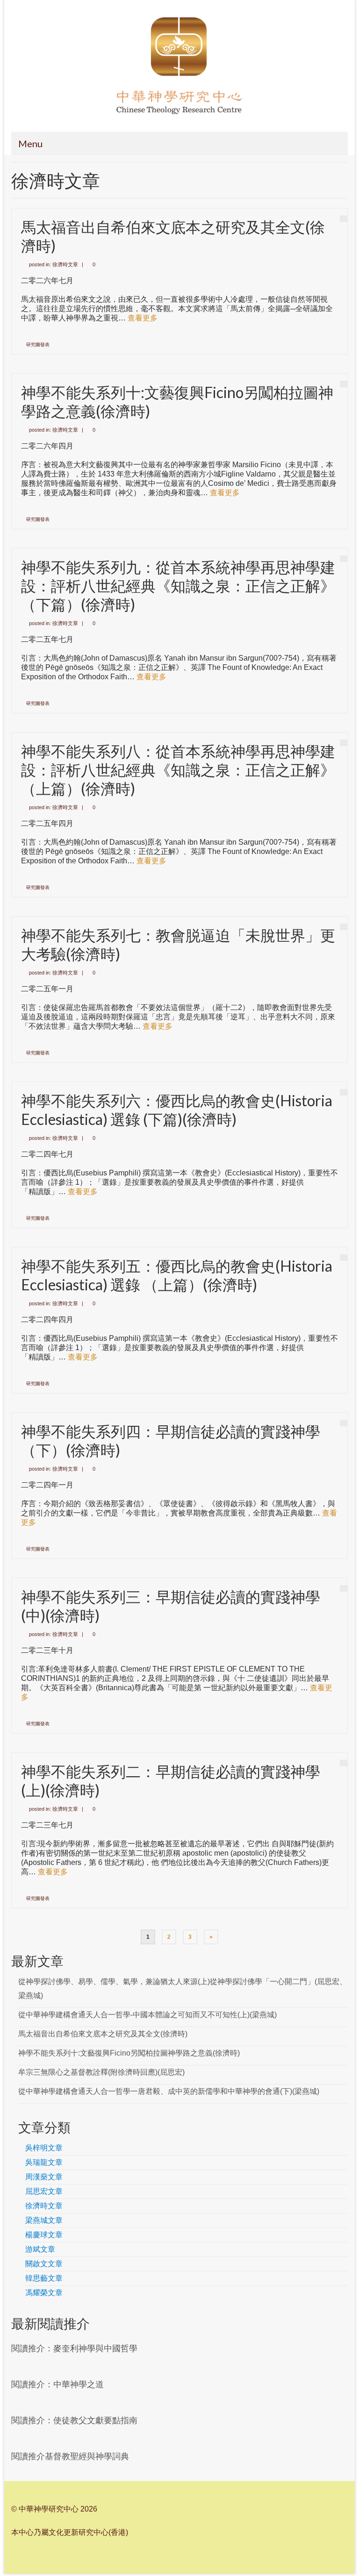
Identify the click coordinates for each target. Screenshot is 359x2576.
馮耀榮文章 (44, 2293)
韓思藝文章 (44, 2278)
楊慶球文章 (44, 2235)
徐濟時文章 (65, 264)
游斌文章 (40, 2249)
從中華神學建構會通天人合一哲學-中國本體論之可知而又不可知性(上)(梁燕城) (147, 2015)
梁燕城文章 (44, 2220)
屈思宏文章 (44, 2191)
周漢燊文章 (44, 2177)
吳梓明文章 (44, 2148)
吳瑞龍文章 (44, 2162)
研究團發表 (38, 345)
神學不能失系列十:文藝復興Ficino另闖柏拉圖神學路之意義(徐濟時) (129, 2053)
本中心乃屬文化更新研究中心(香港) (70, 2532)
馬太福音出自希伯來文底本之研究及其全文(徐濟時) (103, 2034)
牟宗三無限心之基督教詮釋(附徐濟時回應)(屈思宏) (101, 2072)
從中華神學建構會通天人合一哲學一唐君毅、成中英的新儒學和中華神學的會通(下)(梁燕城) (169, 2091)
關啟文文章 (44, 2264)
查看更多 (143, 318)
